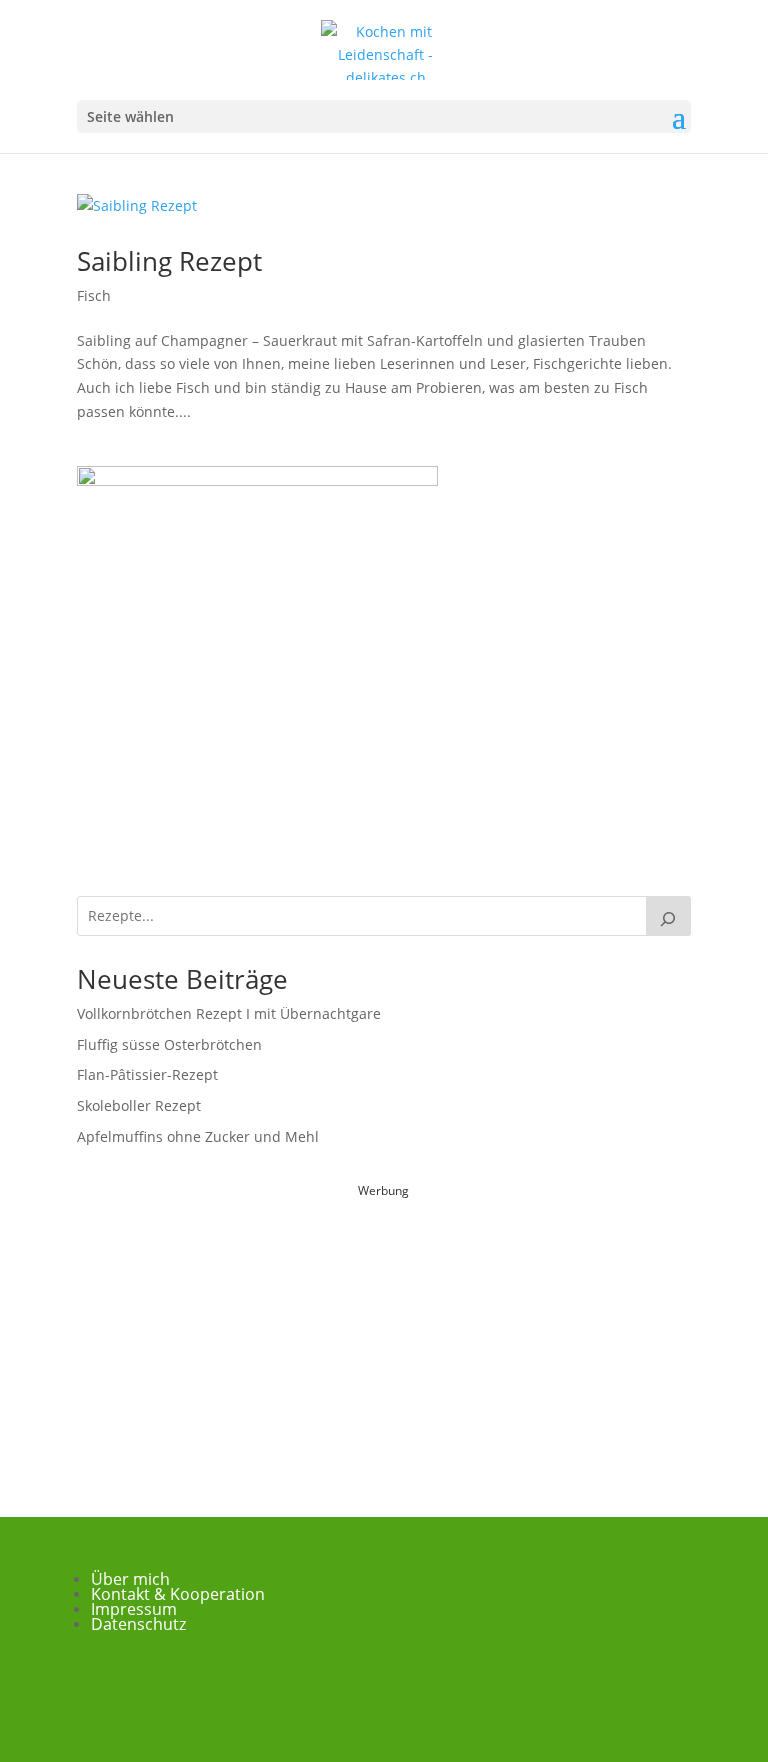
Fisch (94, 295)
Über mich (130, 1579)
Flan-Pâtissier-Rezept (147, 1074)
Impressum (134, 1609)
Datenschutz (138, 1624)
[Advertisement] (384, 1328)
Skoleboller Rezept (139, 1105)
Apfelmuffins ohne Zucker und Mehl (198, 1136)
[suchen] (669, 916)
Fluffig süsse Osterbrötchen (169, 1044)
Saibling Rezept (169, 261)
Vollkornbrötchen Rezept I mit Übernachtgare (229, 1013)
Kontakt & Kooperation (178, 1594)
